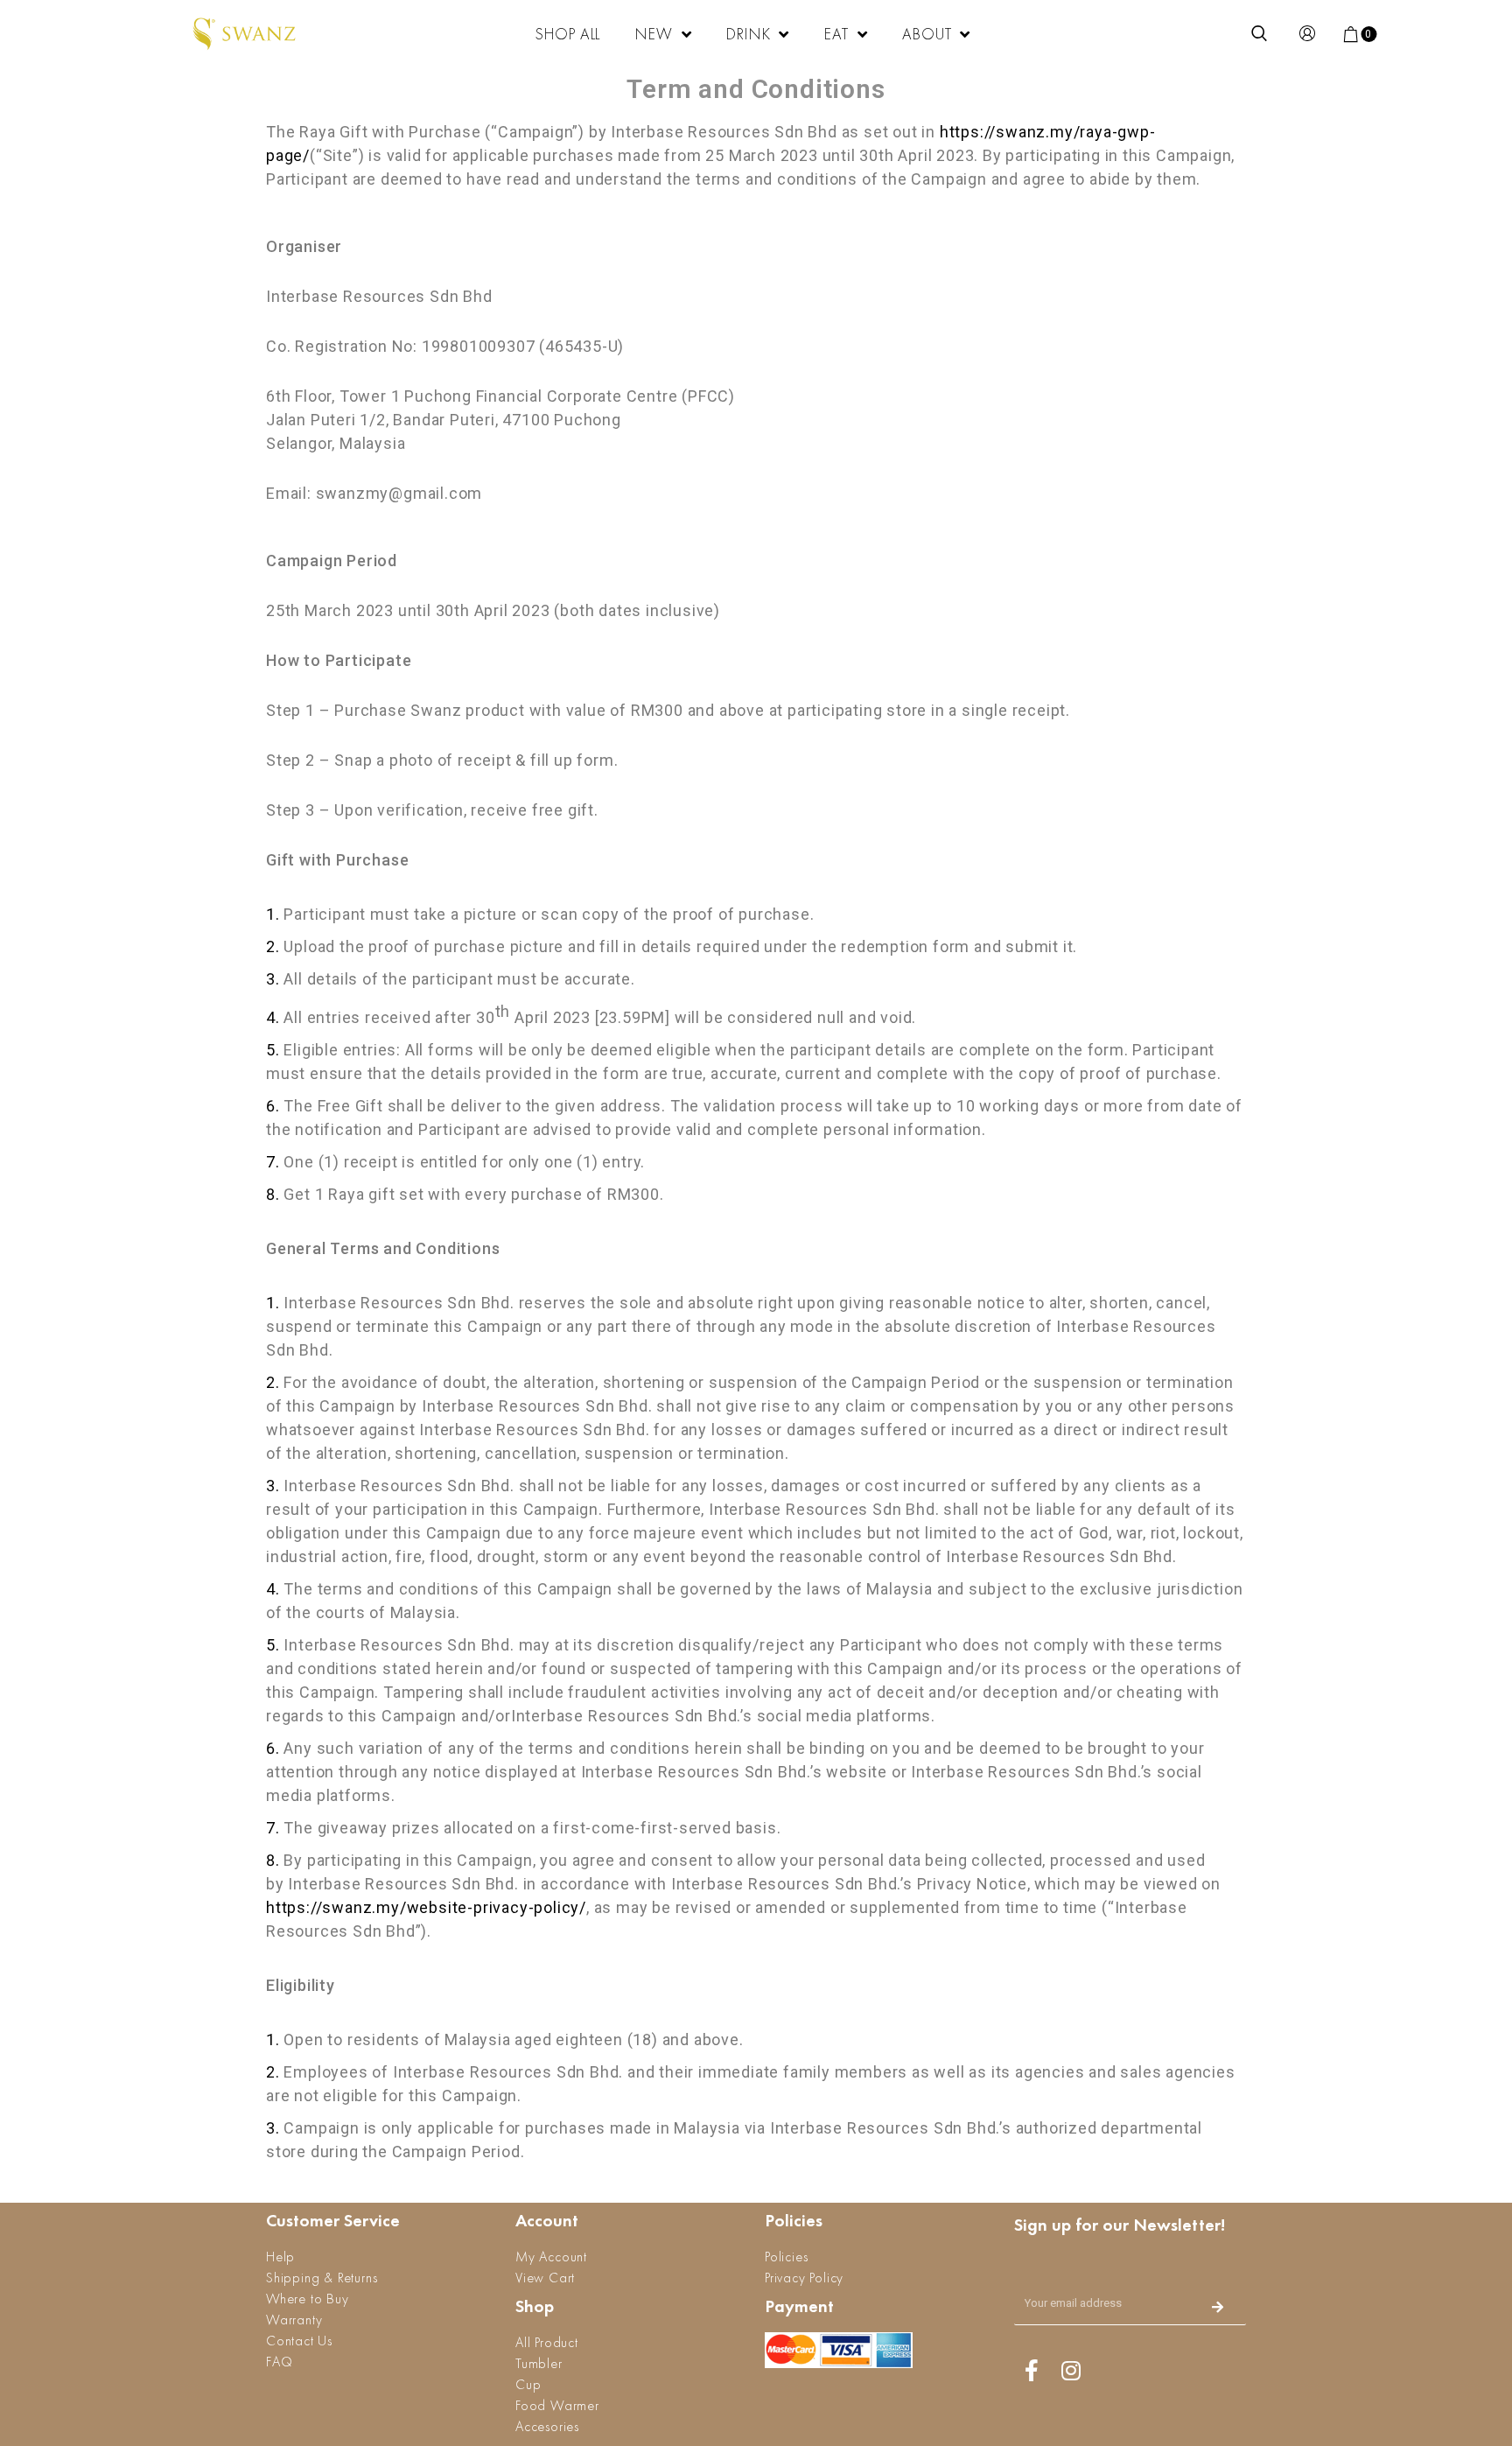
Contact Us (299, 2341)
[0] (1352, 34)
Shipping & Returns (322, 2278)
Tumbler (539, 2363)
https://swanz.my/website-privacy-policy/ (426, 1907)
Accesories (547, 2426)
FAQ (279, 2362)
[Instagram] (1071, 2370)
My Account (551, 2257)
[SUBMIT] (1218, 2308)
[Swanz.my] (245, 34)
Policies (786, 2257)
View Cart (545, 2278)
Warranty (294, 2320)
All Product (547, 2342)
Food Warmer (557, 2405)
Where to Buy (308, 2299)
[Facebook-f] (1032, 2370)
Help (280, 2257)
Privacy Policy (804, 2278)
